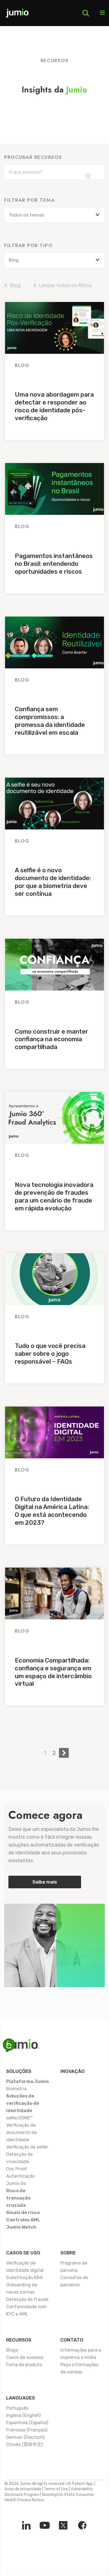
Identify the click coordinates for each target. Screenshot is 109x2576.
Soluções (19, 2071)
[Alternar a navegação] (102, 13)
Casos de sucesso (25, 2357)
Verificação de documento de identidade (22, 2132)
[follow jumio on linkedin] (26, 2525)
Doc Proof (17, 2169)
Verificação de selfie (27, 2147)
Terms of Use (56, 2489)
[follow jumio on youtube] (45, 2525)
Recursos (19, 2340)
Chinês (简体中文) (24, 2444)
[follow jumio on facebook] (82, 2525)
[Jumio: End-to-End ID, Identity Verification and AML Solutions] (18, 15)
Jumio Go (16, 2183)
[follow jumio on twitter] (63, 2525)
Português (17, 2408)
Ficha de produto (24, 2365)
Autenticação (21, 2176)
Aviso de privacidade (23, 2489)
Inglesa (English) (23, 2415)
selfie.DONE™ (19, 2118)
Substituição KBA (24, 2278)
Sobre (68, 2253)
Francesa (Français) (27, 2430)
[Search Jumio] (86, 13)
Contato (72, 2340)
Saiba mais (45, 1882)
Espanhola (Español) (27, 2423)
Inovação (73, 2071)
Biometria (16, 2089)
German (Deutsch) (25, 2437)
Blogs (12, 2350)
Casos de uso (23, 2253)
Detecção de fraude (27, 2299)
